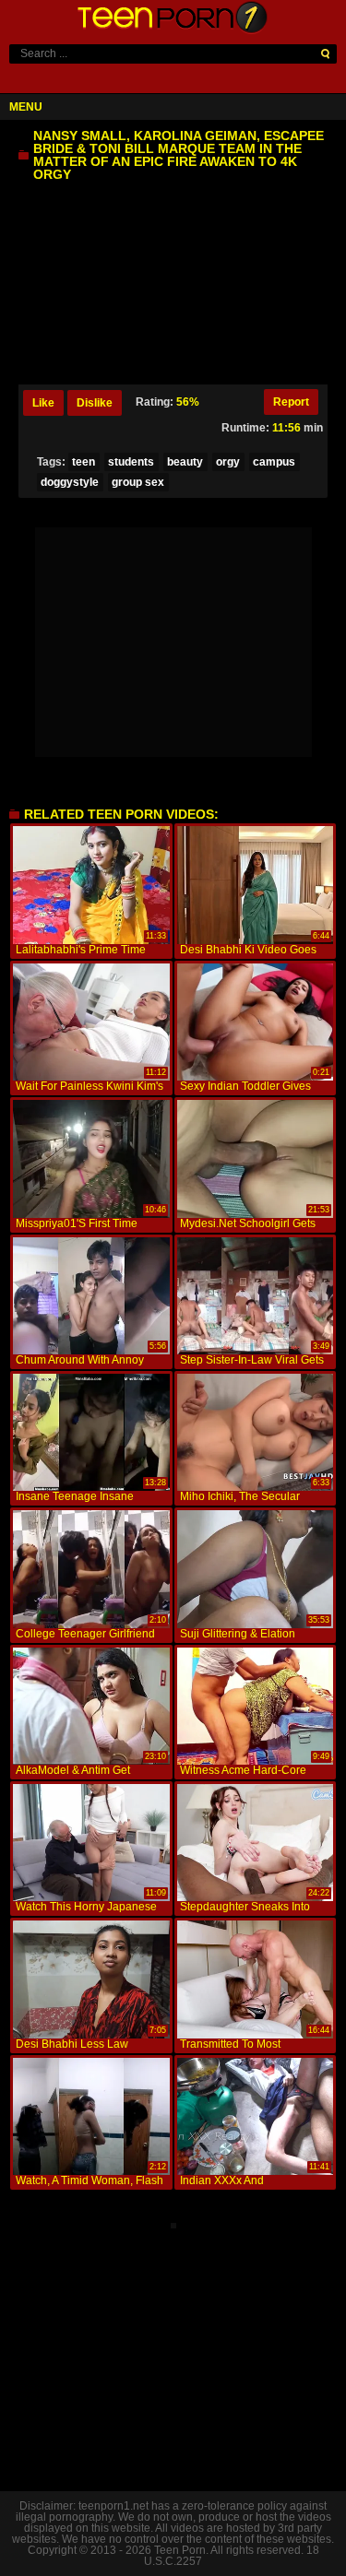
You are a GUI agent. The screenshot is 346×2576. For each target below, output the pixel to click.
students (131, 462)
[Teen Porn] (173, 18)
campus (274, 462)
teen (84, 462)
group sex (138, 482)
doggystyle (70, 482)
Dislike (95, 403)
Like (43, 403)
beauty (185, 462)
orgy (228, 462)
